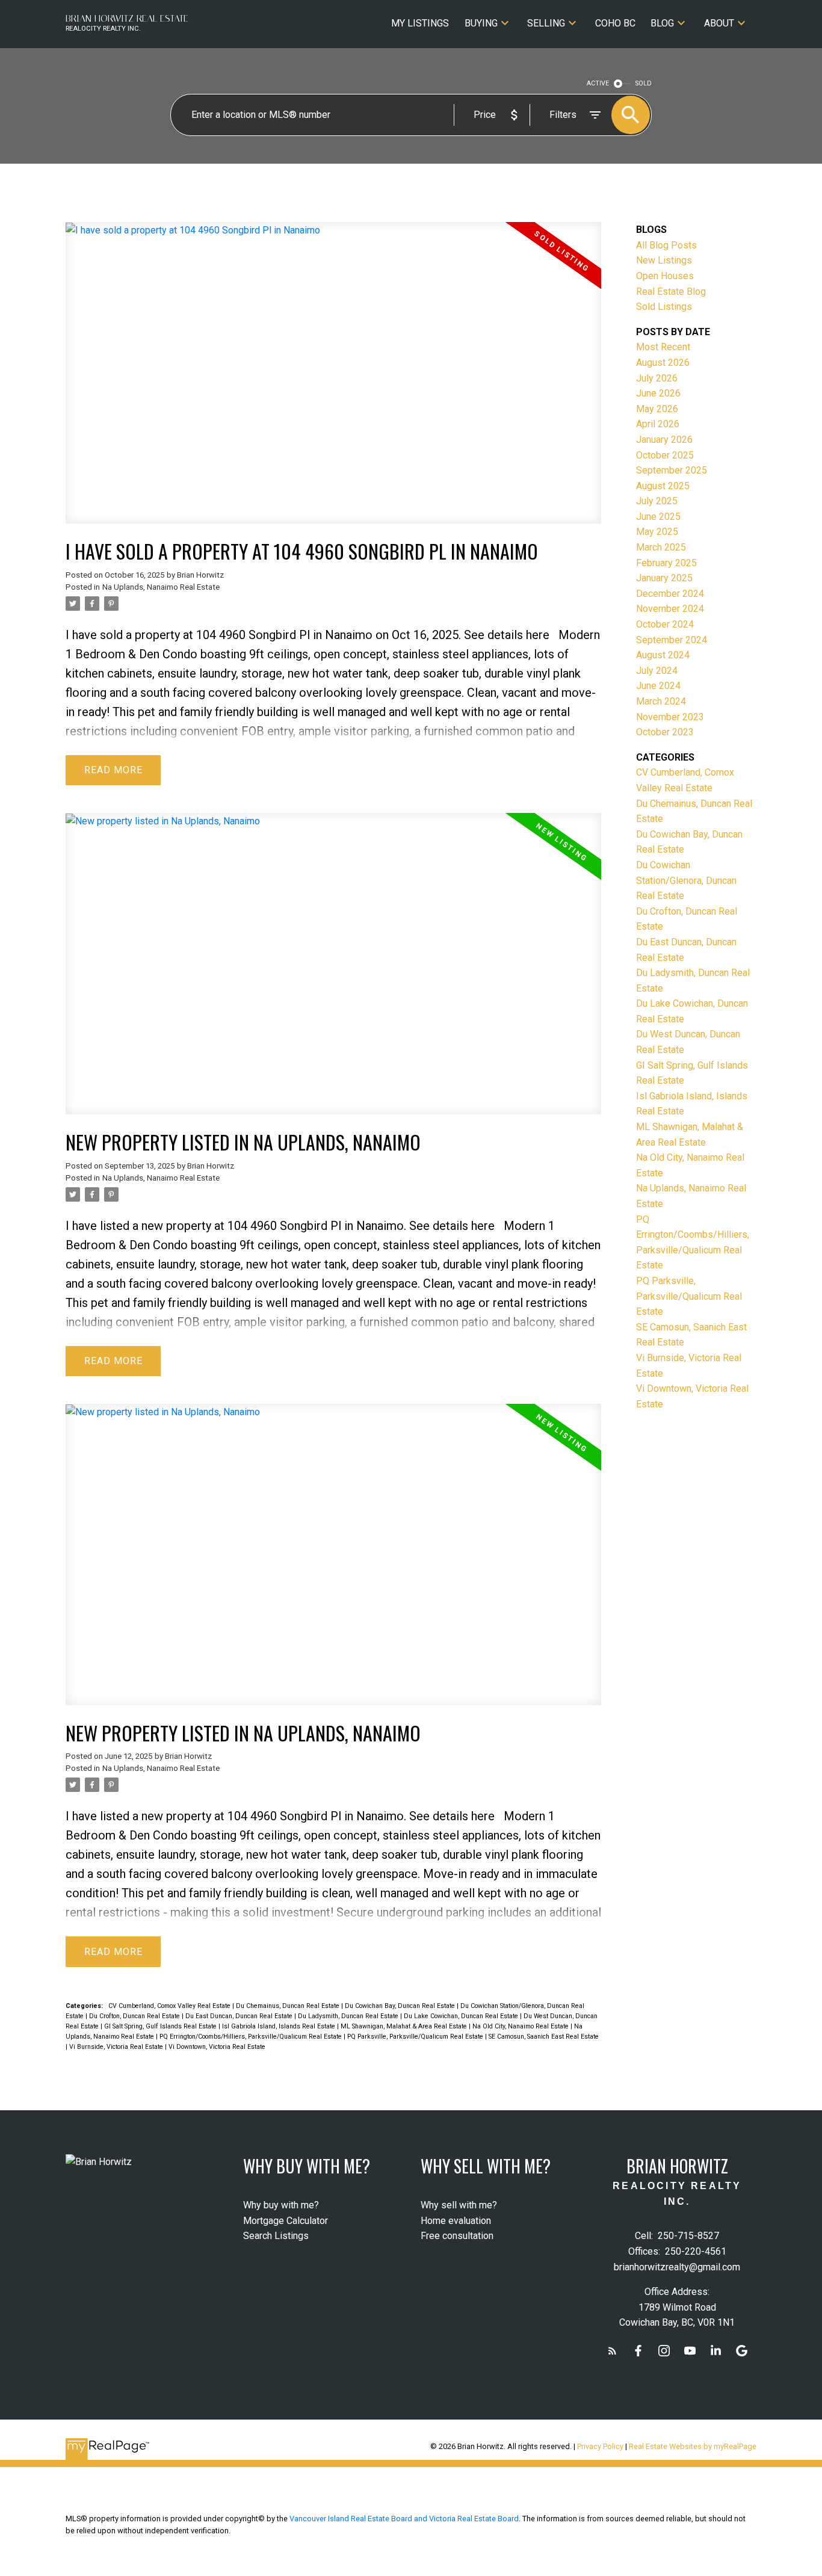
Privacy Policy (600, 2446)
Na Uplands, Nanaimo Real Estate (161, 587)
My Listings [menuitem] (420, 23)
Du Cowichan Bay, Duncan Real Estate (401, 2006)
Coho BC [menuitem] (615, 23)
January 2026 (664, 440)
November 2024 (670, 609)
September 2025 (672, 470)
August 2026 (663, 363)
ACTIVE (598, 83)
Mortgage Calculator (286, 2221)
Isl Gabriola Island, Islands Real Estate (280, 2026)
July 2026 (657, 378)
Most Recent (663, 347)
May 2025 (657, 532)
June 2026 (658, 393)
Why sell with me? (459, 2205)
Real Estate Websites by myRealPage (693, 2446)
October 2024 (665, 624)
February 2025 (666, 563)
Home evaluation (456, 2221)
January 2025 (664, 578)
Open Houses (665, 276)
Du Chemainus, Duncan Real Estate (289, 2006)
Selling (546, 23)
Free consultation (457, 2236)
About (719, 23)
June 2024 (658, 686)
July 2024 (657, 671)
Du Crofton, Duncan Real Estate (135, 2016)
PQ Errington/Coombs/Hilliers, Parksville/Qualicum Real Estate (252, 2037)
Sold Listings (664, 307)
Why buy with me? (281, 2205)
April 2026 (658, 424)
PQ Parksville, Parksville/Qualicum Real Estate (416, 2037)
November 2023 (670, 717)
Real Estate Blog (671, 292)
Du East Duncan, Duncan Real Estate (240, 2016)
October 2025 (665, 455)
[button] (612, 2351)
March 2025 (661, 547)
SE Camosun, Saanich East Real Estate (544, 2037)
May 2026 (657, 409)
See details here (507, 635)
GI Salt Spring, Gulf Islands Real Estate (161, 2026)
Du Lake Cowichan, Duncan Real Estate (462, 2016)
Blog (662, 23)
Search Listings (276, 2236)
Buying (481, 23)
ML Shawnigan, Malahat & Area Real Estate (405, 2026)
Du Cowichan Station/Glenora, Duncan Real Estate (686, 880)
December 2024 (670, 594)
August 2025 (663, 486)
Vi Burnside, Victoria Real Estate (117, 2047)
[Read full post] (333, 380)
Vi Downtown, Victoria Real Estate (217, 2047)
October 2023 (665, 732)
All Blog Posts (666, 245)
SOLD (644, 83)
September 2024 (672, 640)
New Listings (664, 260)
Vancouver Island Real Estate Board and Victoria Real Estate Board (404, 2519)
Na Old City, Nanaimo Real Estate (521, 2026)
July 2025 (657, 501)
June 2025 (658, 517)
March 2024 (661, 701)
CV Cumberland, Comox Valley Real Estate (170, 2006)
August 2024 (663, 655)
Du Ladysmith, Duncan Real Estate (349, 2016)
